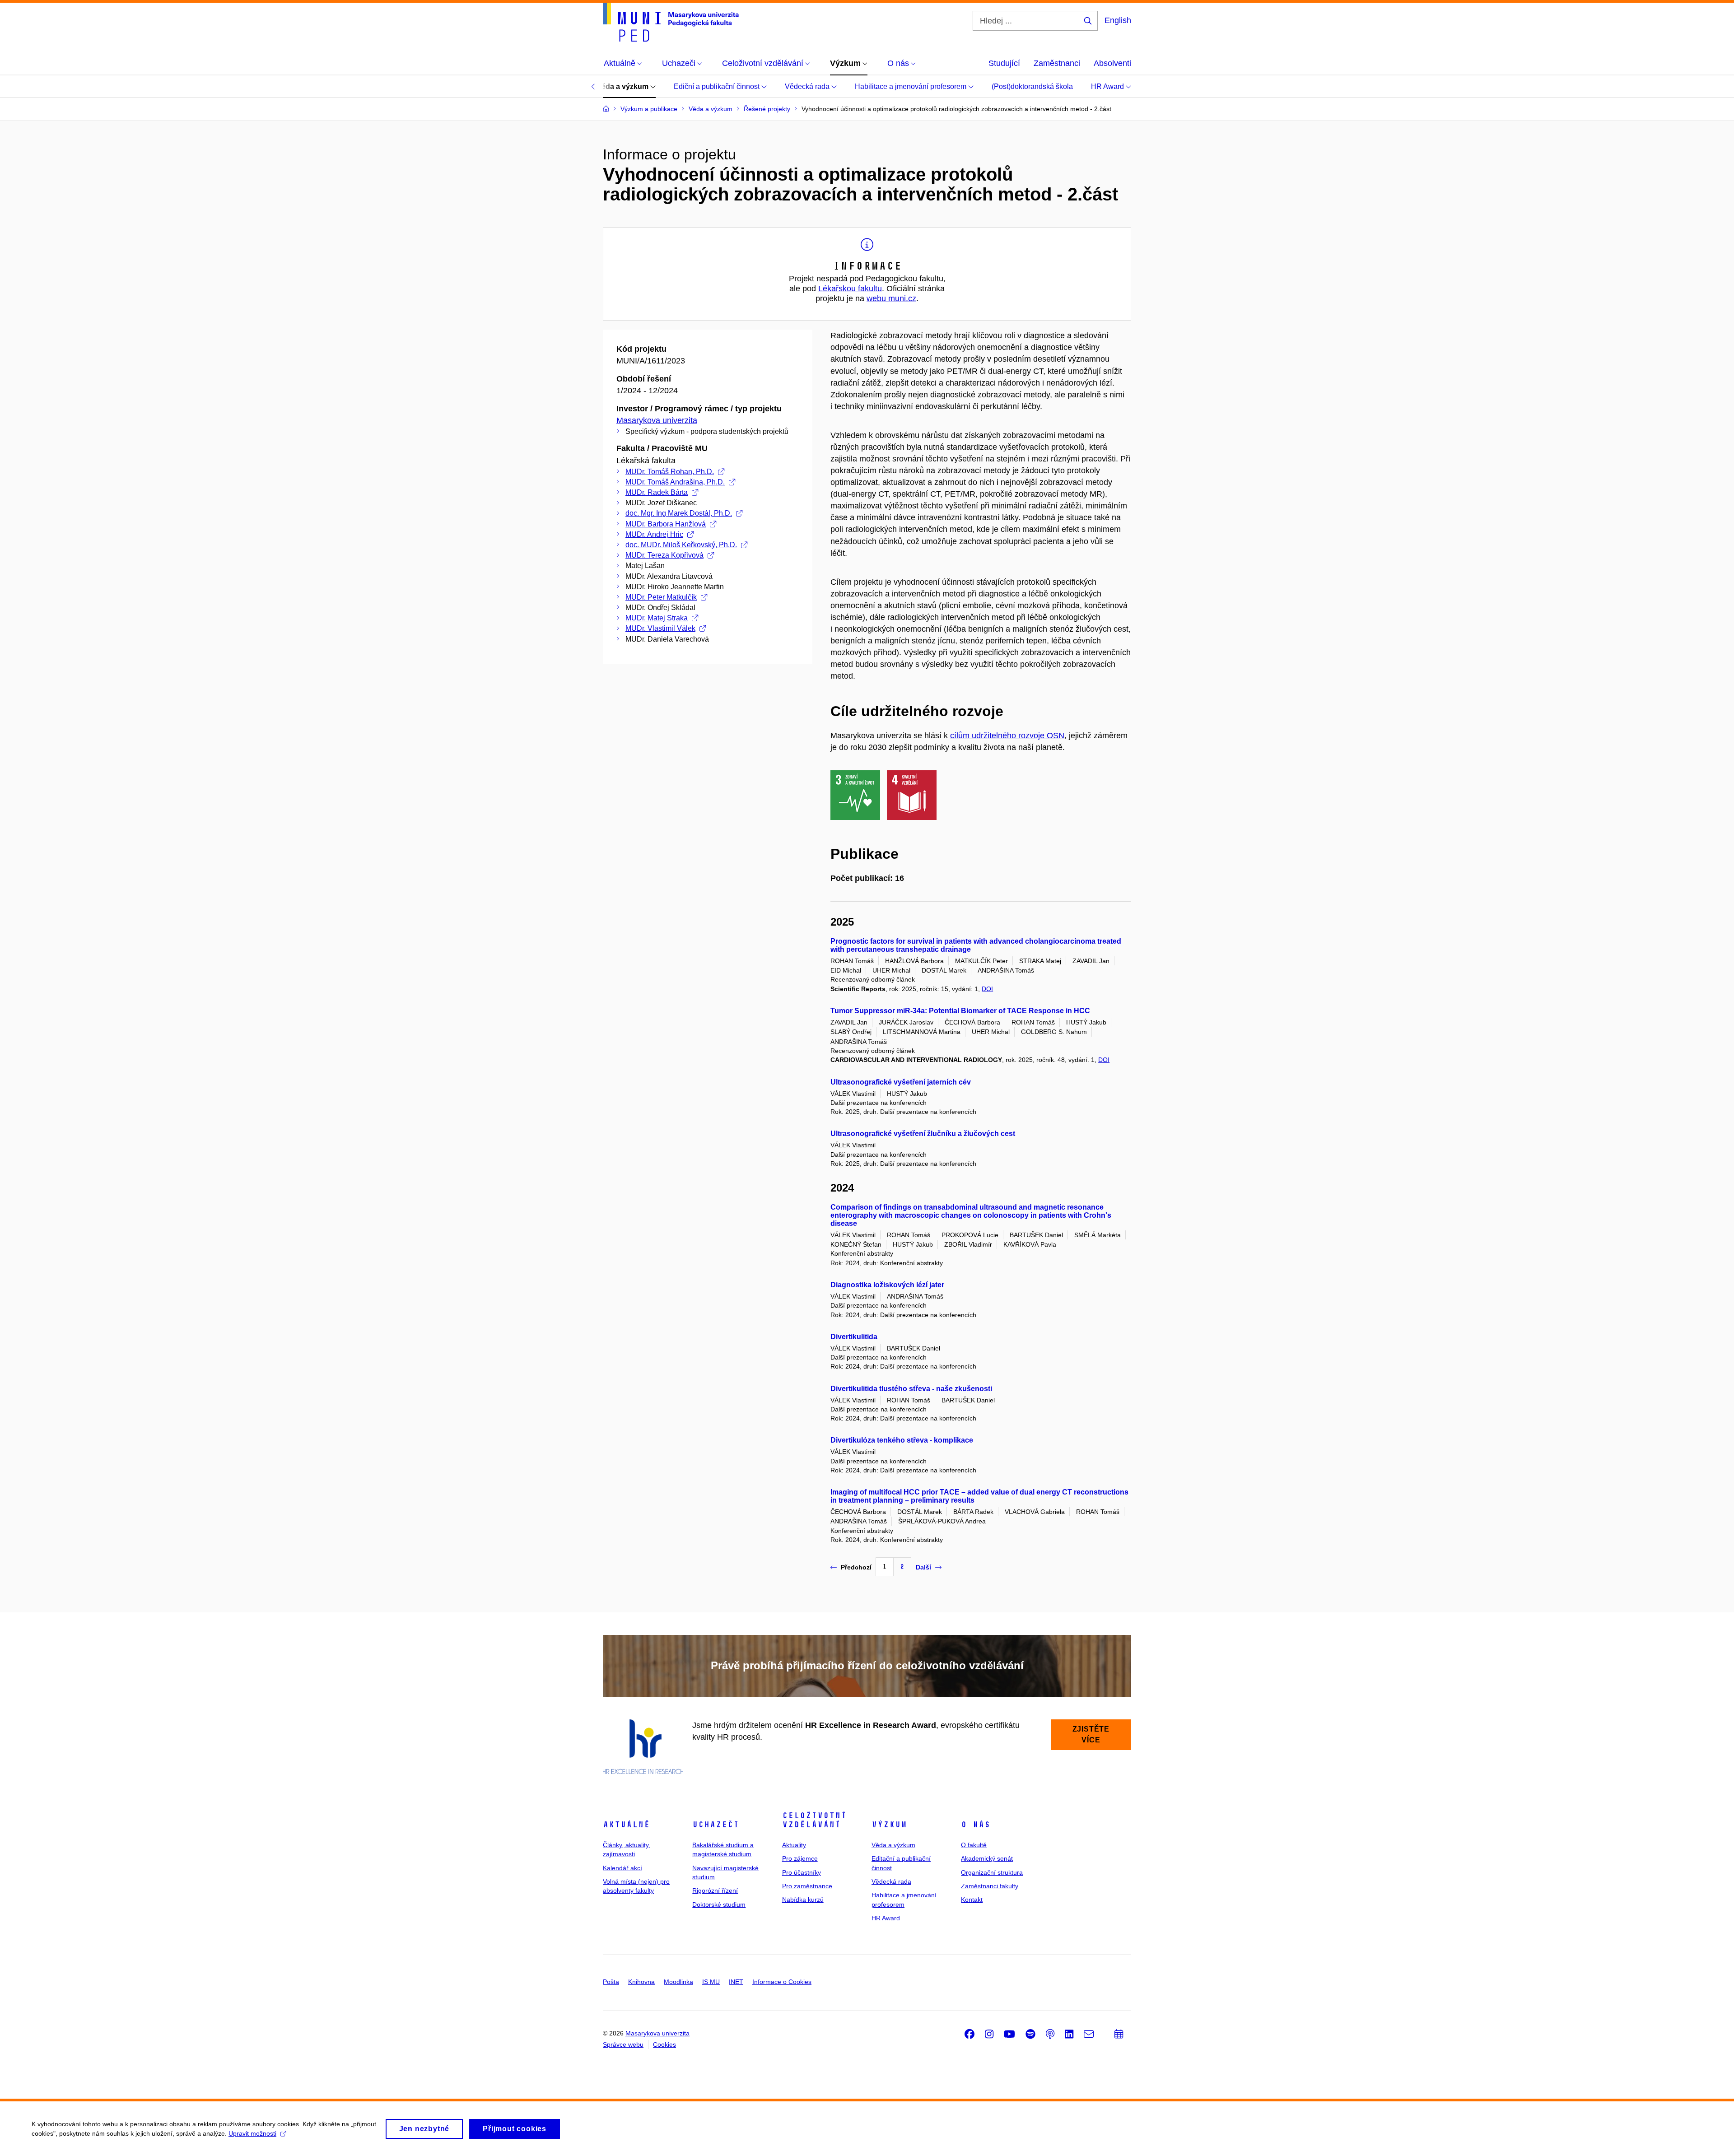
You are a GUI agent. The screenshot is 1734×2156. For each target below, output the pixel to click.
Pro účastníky (802, 1872)
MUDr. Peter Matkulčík (661, 597)
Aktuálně (626, 1825)
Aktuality (794, 1845)
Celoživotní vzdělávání (814, 1820)
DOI (987, 989)
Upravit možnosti (252, 2133)
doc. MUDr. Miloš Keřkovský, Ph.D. (681, 545)
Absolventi (1112, 63)
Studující (1004, 63)
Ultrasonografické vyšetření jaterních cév (901, 1082)
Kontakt (972, 1900)
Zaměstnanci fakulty (990, 1886)
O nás (976, 1825)
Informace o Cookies (782, 1982)
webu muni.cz (891, 298)
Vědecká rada (808, 86)
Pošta (611, 1982)
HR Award (1108, 86)
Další (923, 1567)
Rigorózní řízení (715, 1891)
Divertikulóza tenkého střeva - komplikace (902, 1440)
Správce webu (623, 2044)
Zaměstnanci (1057, 63)
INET (736, 1982)
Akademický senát (987, 1858)
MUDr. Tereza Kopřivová (664, 555)
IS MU (711, 1982)
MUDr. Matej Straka (657, 618)
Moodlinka (678, 1982)
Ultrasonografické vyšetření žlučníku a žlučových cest (923, 1134)
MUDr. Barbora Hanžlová (666, 524)
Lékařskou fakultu (850, 289)
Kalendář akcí (622, 1868)
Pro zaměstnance (807, 1886)
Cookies (664, 2044)
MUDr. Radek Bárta (657, 492)
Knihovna (641, 1982)
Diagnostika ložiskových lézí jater (887, 1285)
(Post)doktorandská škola (1032, 86)
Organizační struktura (992, 1872)
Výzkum (889, 1825)
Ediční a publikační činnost (718, 86)
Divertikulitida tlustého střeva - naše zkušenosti (911, 1389)
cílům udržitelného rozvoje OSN (1007, 736)
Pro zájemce (800, 1858)
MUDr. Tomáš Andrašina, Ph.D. (675, 482)
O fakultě (974, 1845)
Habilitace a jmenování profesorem (911, 86)
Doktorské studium (719, 1905)
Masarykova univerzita (657, 420)
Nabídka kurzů (803, 1900)
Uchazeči (716, 1825)
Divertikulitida (854, 1337)
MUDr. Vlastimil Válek (660, 628)
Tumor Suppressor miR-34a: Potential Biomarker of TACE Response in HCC (960, 1011)
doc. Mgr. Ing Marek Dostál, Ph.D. (679, 513)
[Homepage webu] (671, 22)
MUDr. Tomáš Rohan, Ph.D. (670, 472)
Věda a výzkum (623, 86)
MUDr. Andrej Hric (654, 534)
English (1118, 20)
